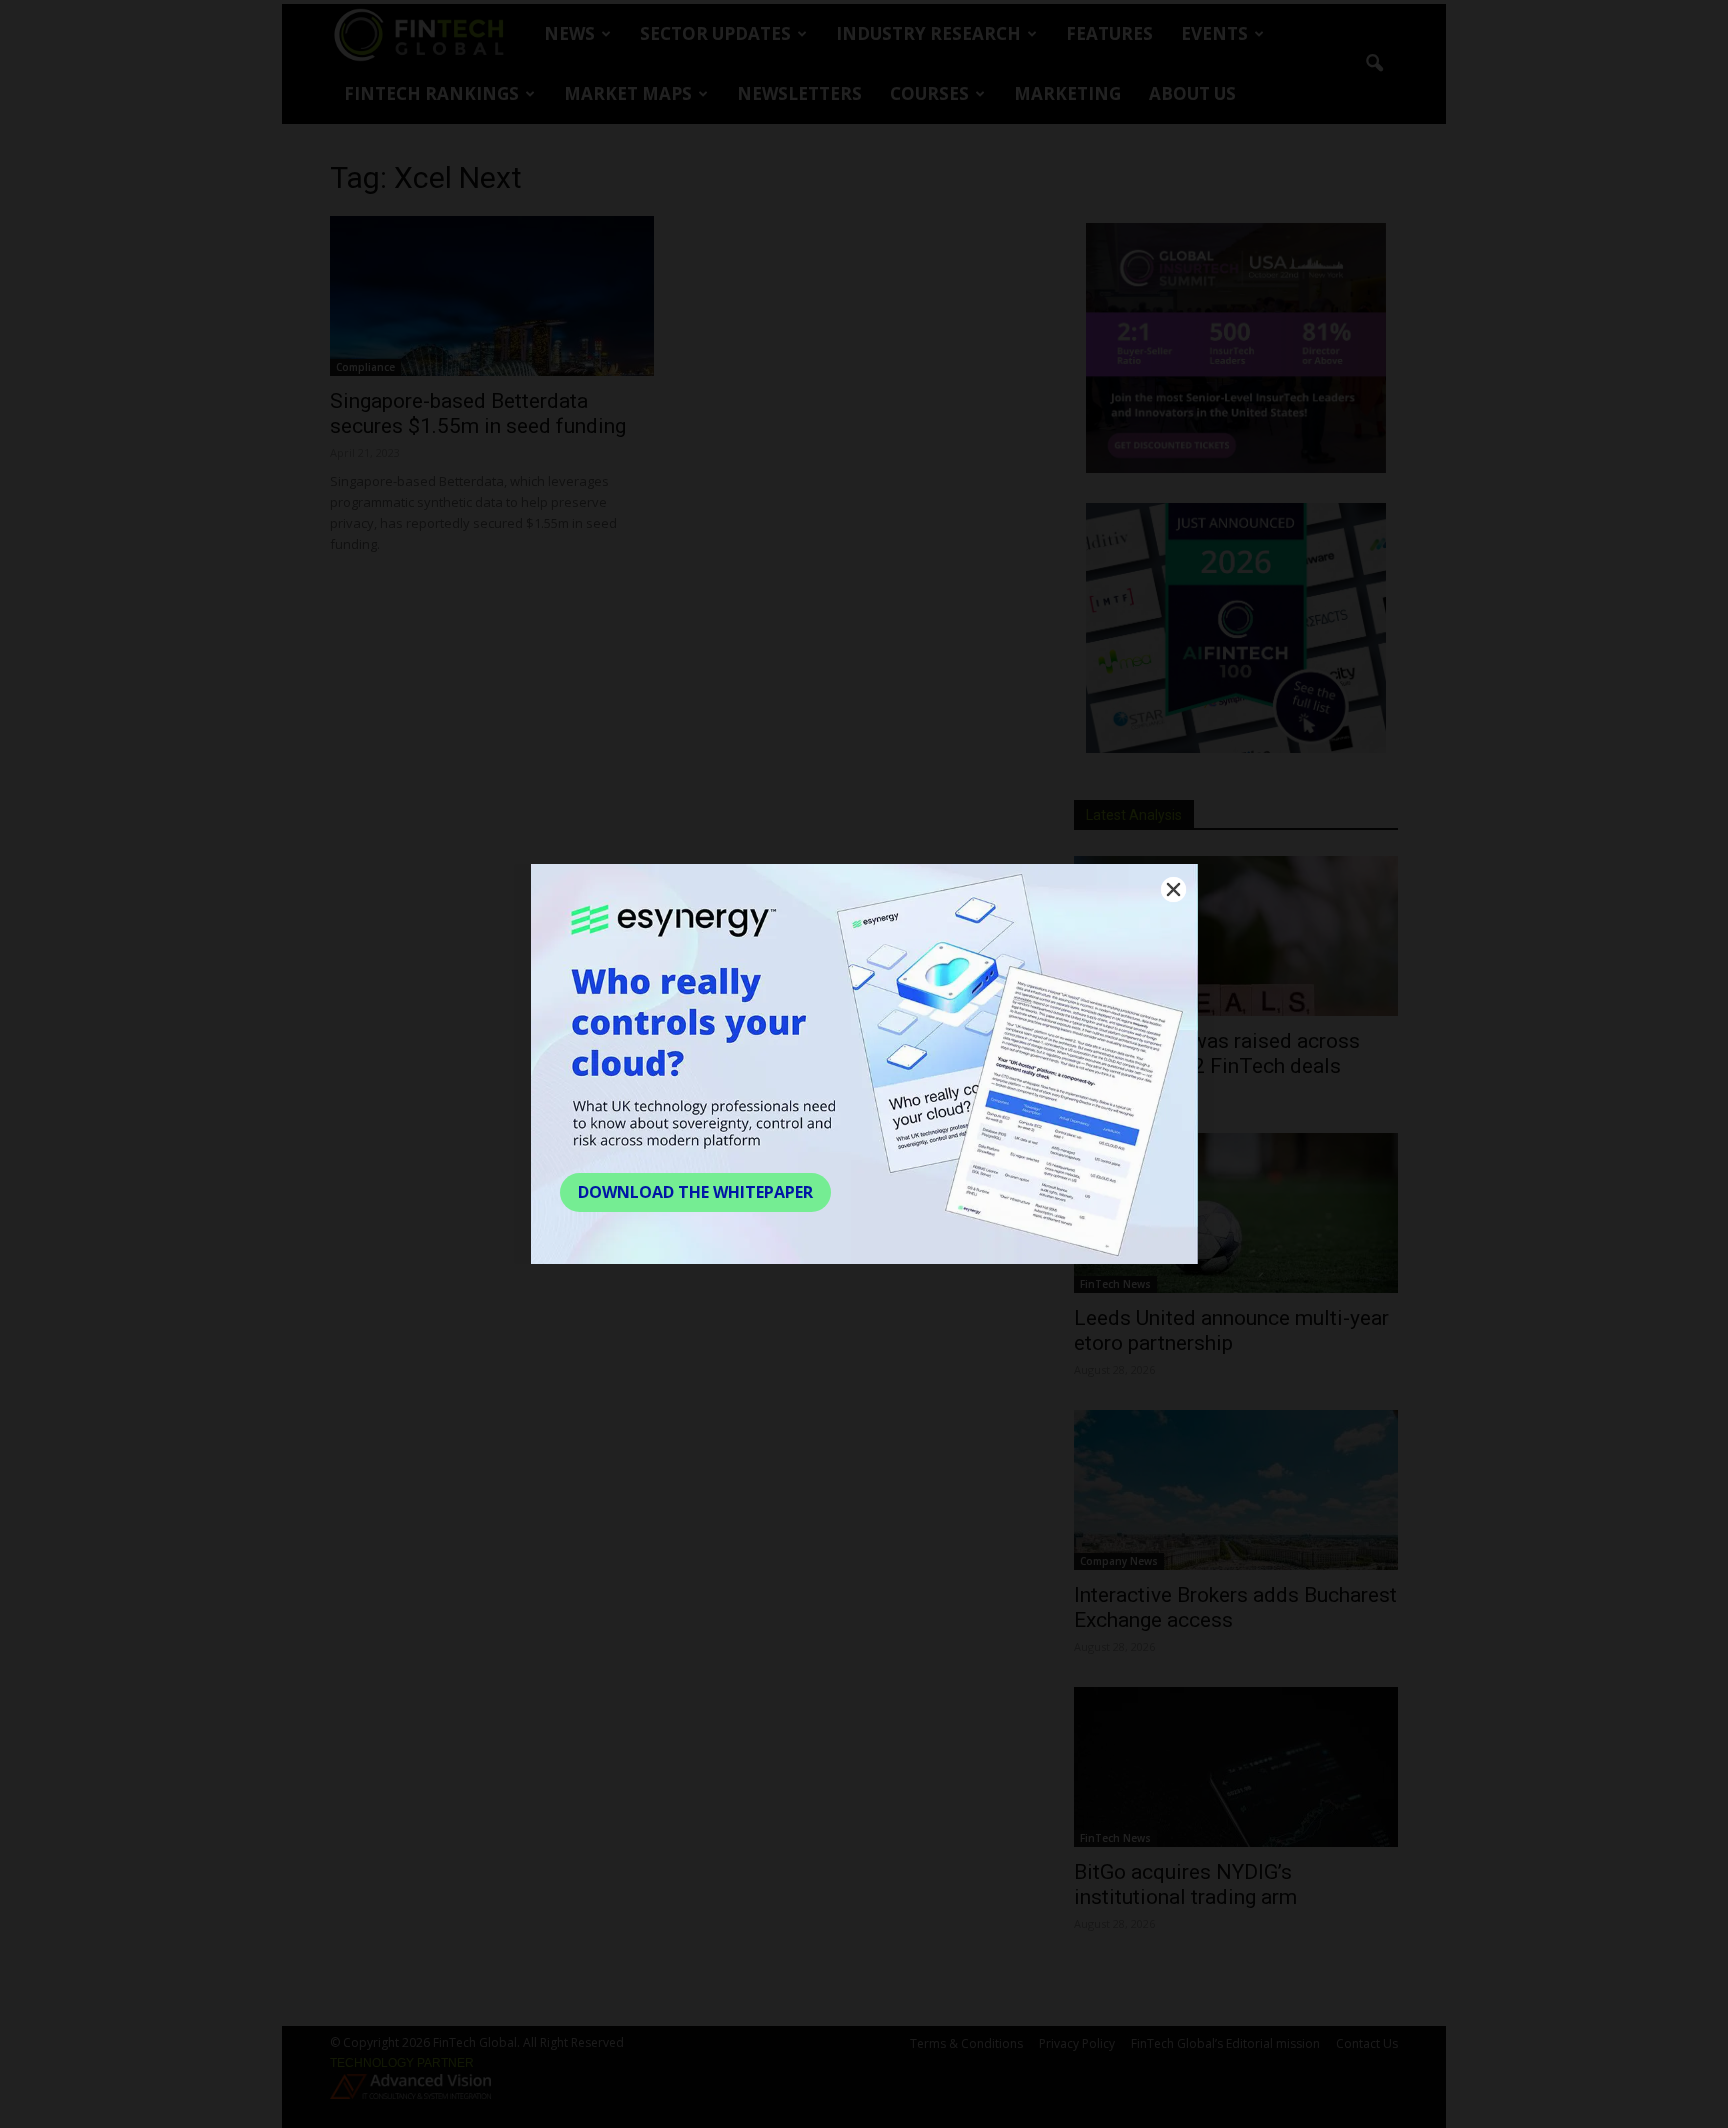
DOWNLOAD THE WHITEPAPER (695, 1192)
